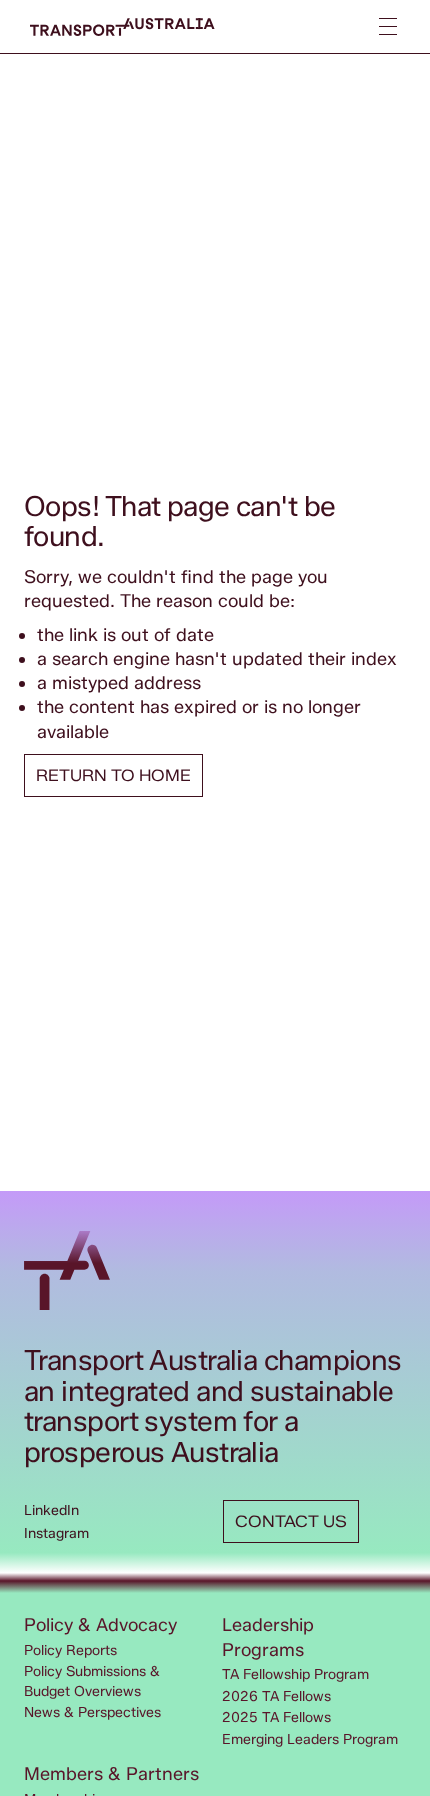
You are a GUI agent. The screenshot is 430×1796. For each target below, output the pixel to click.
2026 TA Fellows (276, 1696)
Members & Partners (111, 1774)
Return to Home (113, 775)
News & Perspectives (92, 1712)
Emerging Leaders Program (310, 1739)
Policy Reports (70, 1650)
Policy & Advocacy (100, 1625)
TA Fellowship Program (295, 1674)
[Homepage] (122, 27)
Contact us (291, 1521)
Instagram (56, 1533)
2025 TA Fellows (276, 1717)
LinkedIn (51, 1510)
